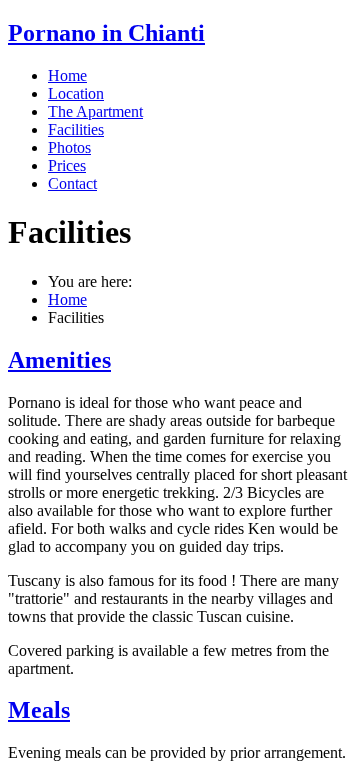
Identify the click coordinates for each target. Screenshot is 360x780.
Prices (67, 165)
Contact (72, 183)
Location (76, 93)
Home (67, 75)
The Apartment (95, 111)
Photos (69, 147)
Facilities (76, 129)
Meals (39, 710)
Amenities (59, 360)
